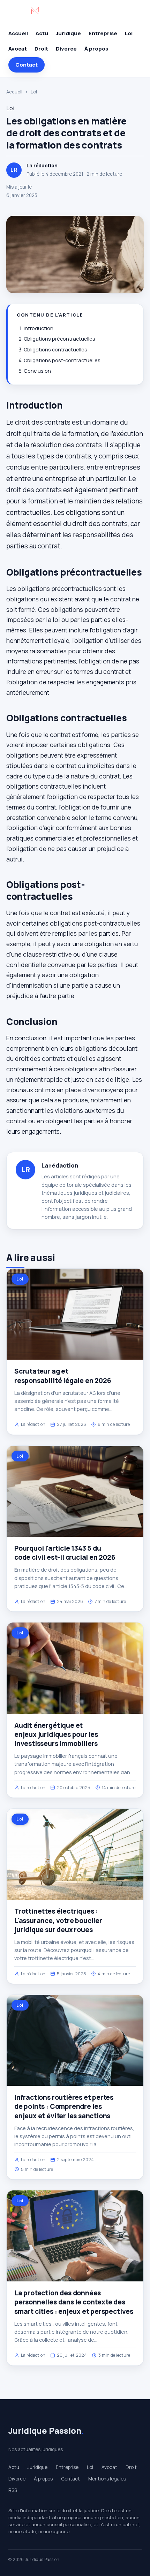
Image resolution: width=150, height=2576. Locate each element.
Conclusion (37, 371)
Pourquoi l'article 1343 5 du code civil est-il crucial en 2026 (65, 1553)
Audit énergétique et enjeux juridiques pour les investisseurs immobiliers (56, 1734)
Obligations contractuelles (55, 349)
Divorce (66, 49)
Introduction (39, 328)
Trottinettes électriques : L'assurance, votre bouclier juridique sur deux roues (58, 1920)
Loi (129, 33)
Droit (41, 49)
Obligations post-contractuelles (62, 360)
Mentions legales (107, 2479)
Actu (42, 33)
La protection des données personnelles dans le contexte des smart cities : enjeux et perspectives (74, 2302)
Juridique (68, 33)
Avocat (18, 49)
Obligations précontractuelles (59, 339)
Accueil (18, 33)
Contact (27, 65)
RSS (13, 2490)
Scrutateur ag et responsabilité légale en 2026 (63, 1376)
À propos (96, 49)
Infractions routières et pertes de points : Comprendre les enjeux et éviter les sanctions (64, 2106)
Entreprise (103, 33)
